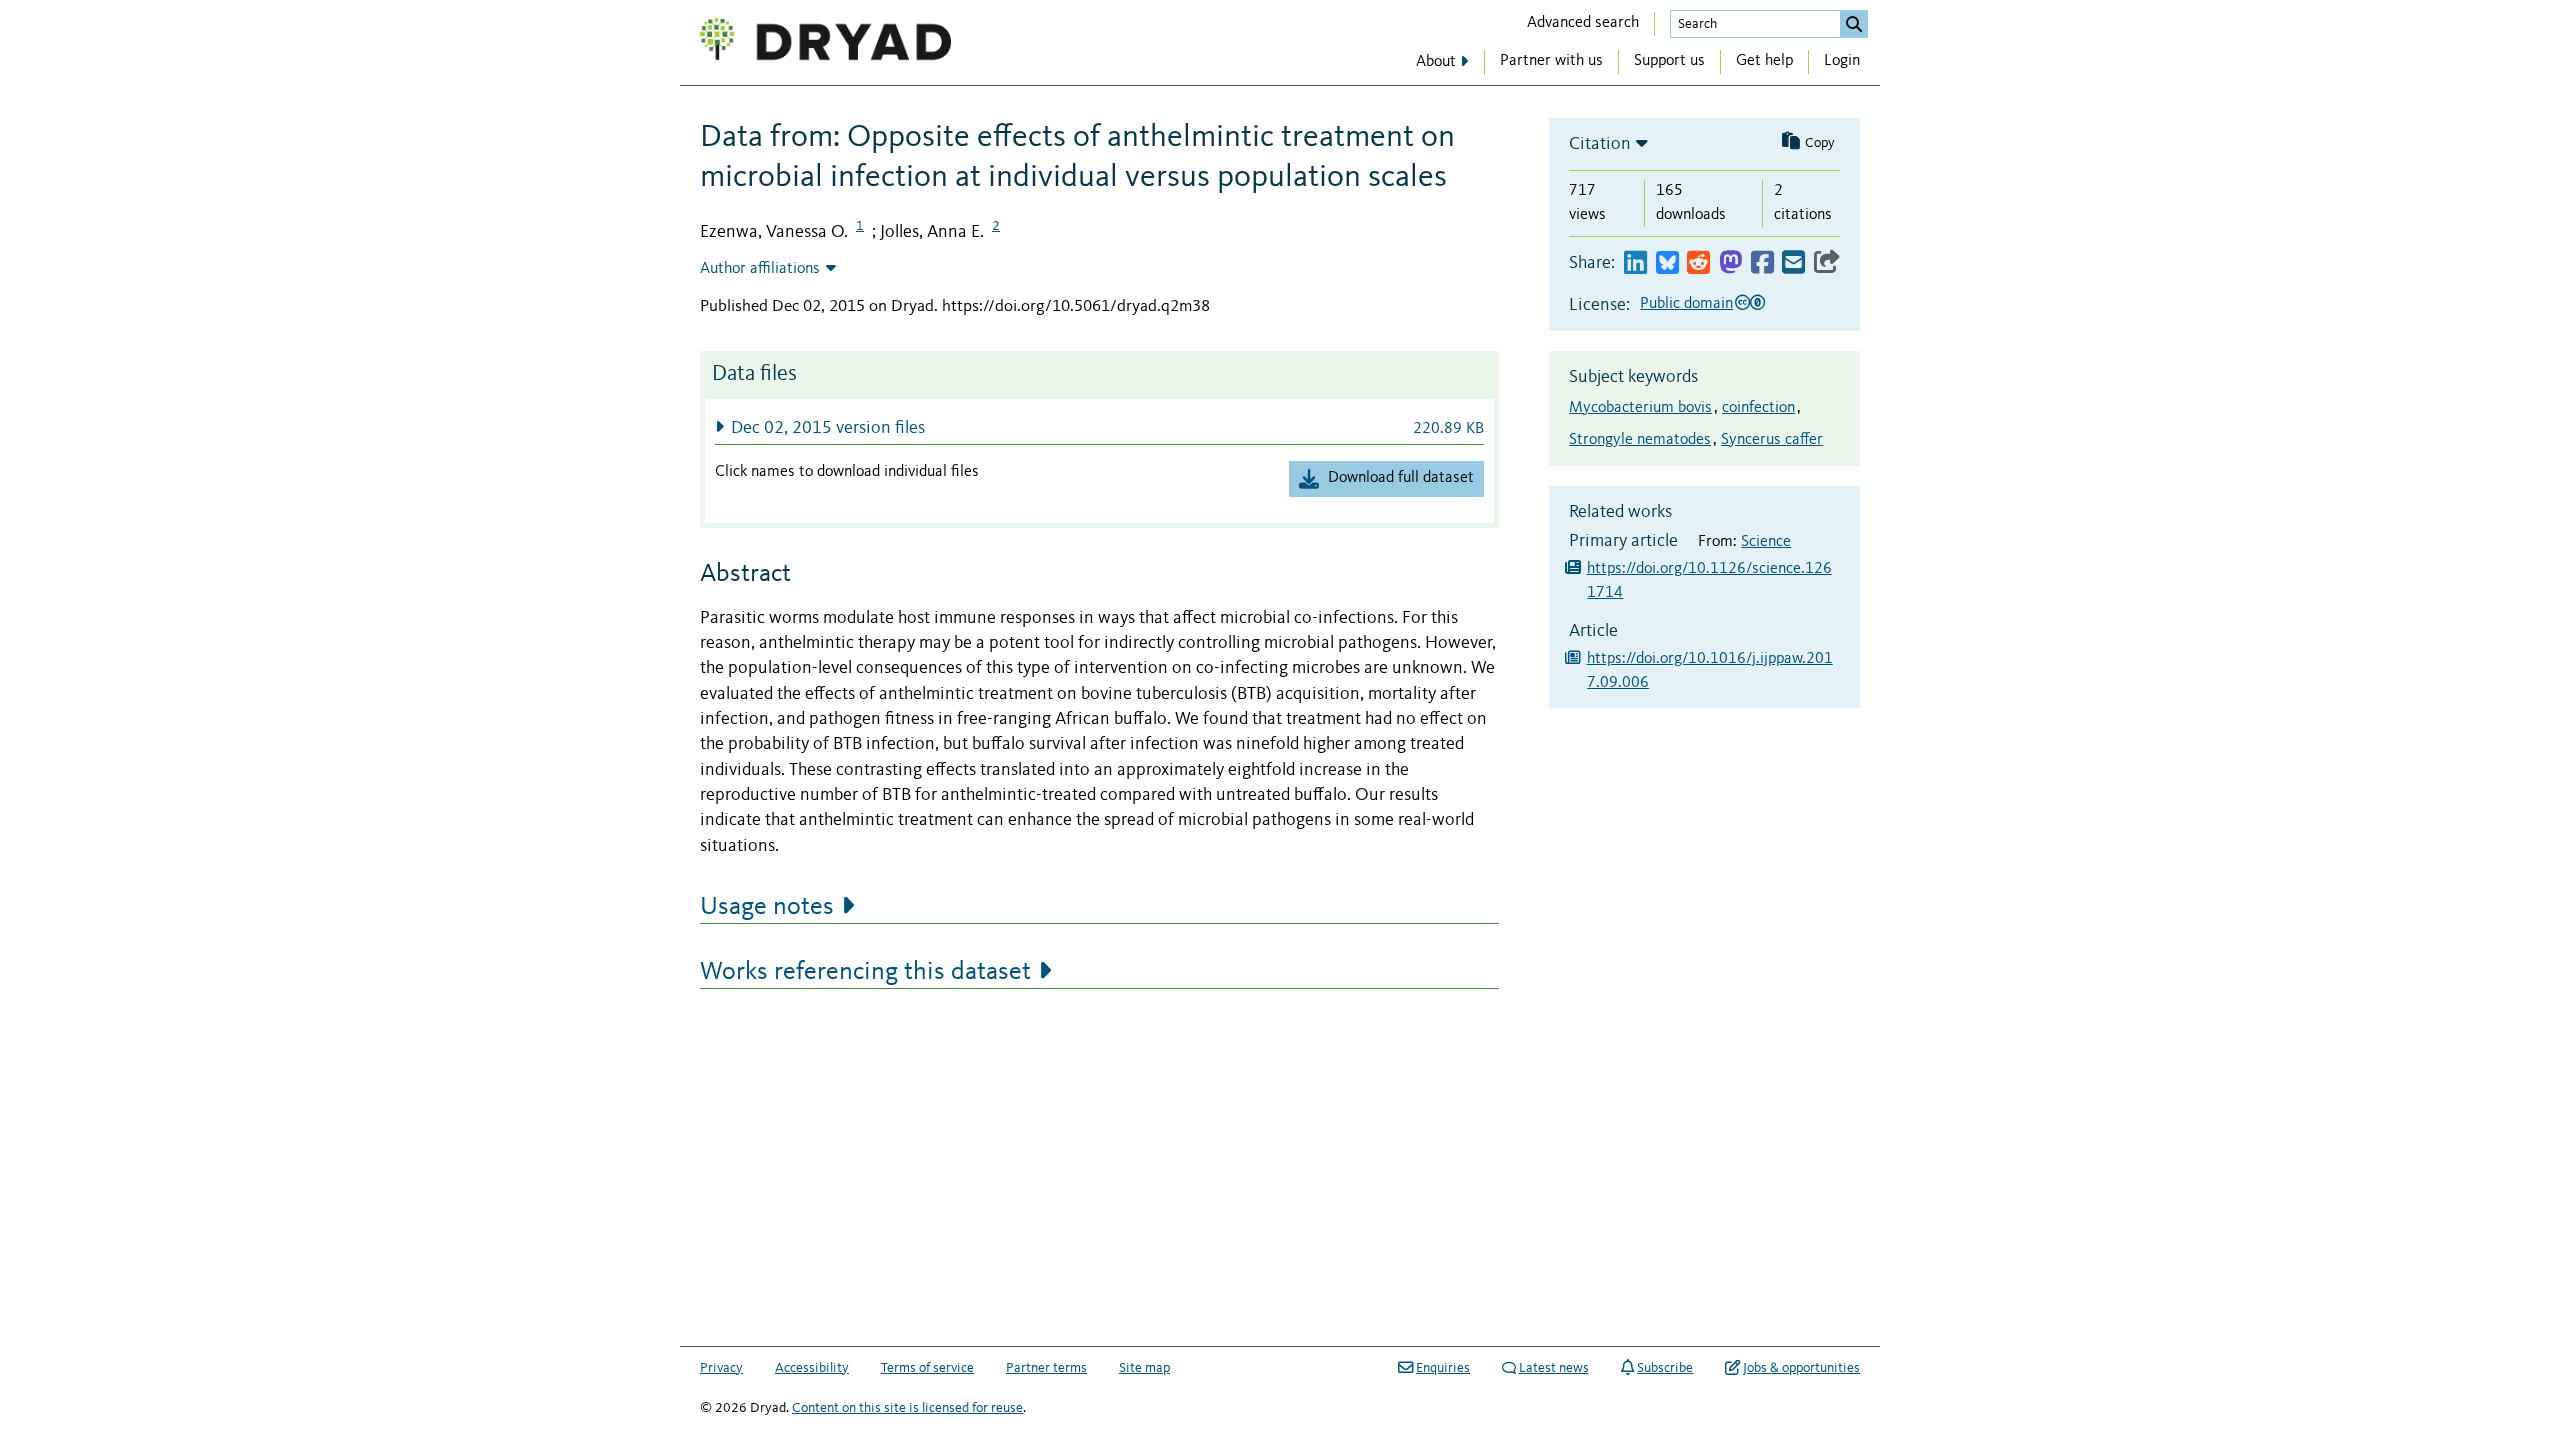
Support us (1669, 61)
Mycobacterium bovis (1640, 408)
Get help (1764, 61)
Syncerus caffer (1772, 440)
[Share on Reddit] (1698, 263)
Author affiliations (760, 269)
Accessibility (812, 1368)
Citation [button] (1600, 144)
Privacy (721, 1368)
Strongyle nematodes (1640, 440)
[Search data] (1854, 24)
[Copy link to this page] (1827, 263)
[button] (1099, 427)
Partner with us (1551, 61)
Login (1842, 61)
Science (1766, 542)
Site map (1144, 1368)
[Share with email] (1793, 263)
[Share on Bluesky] (1667, 263)
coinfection (1758, 408)
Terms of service (927, 1368)
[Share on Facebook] (1762, 263)
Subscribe (1665, 1368)
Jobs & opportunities (1801, 1368)
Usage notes (767, 907)
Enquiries (1443, 1368)
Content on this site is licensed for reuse (907, 1408)
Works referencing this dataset (865, 972)
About (1436, 62)
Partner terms (1046, 1368)
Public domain (1686, 304)
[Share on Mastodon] (1730, 263)
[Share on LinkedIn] (1635, 263)
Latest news (1554, 1368)
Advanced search (1583, 23)
